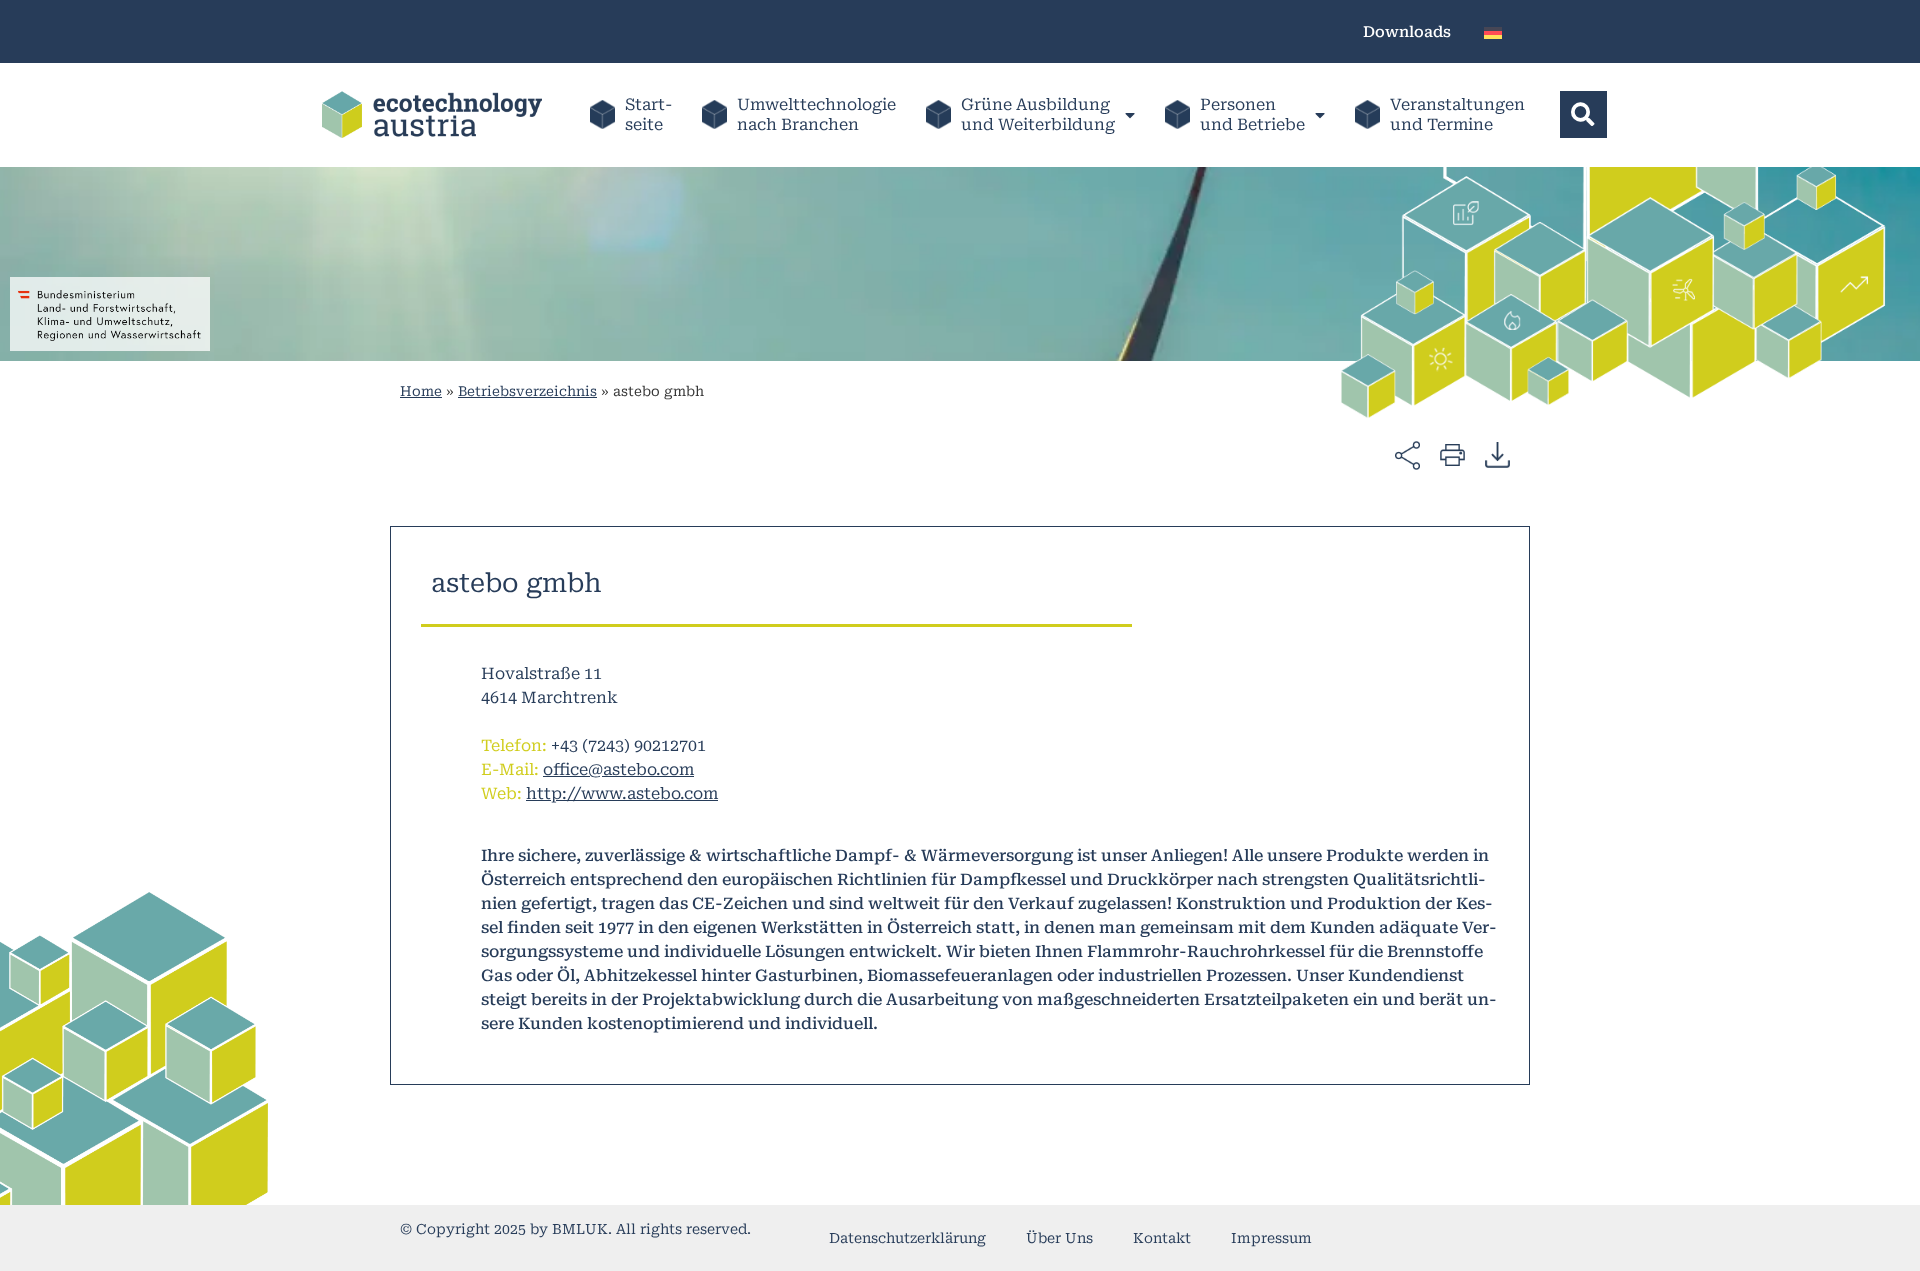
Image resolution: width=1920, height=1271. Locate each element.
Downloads (1407, 32)
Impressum (1271, 1238)
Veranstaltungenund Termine (1457, 114)
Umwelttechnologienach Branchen (816, 114)
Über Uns (1059, 1238)
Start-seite (648, 114)
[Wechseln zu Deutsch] (1493, 31)
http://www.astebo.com (622, 793)
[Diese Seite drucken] (1452, 453)
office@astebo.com (618, 769)
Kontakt (1162, 1238)
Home (421, 391)
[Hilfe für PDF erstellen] (1497, 454)
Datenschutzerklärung (907, 1238)
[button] (1583, 114)
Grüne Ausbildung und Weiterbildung (1038, 114)
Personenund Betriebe (1252, 114)
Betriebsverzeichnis (527, 391)
